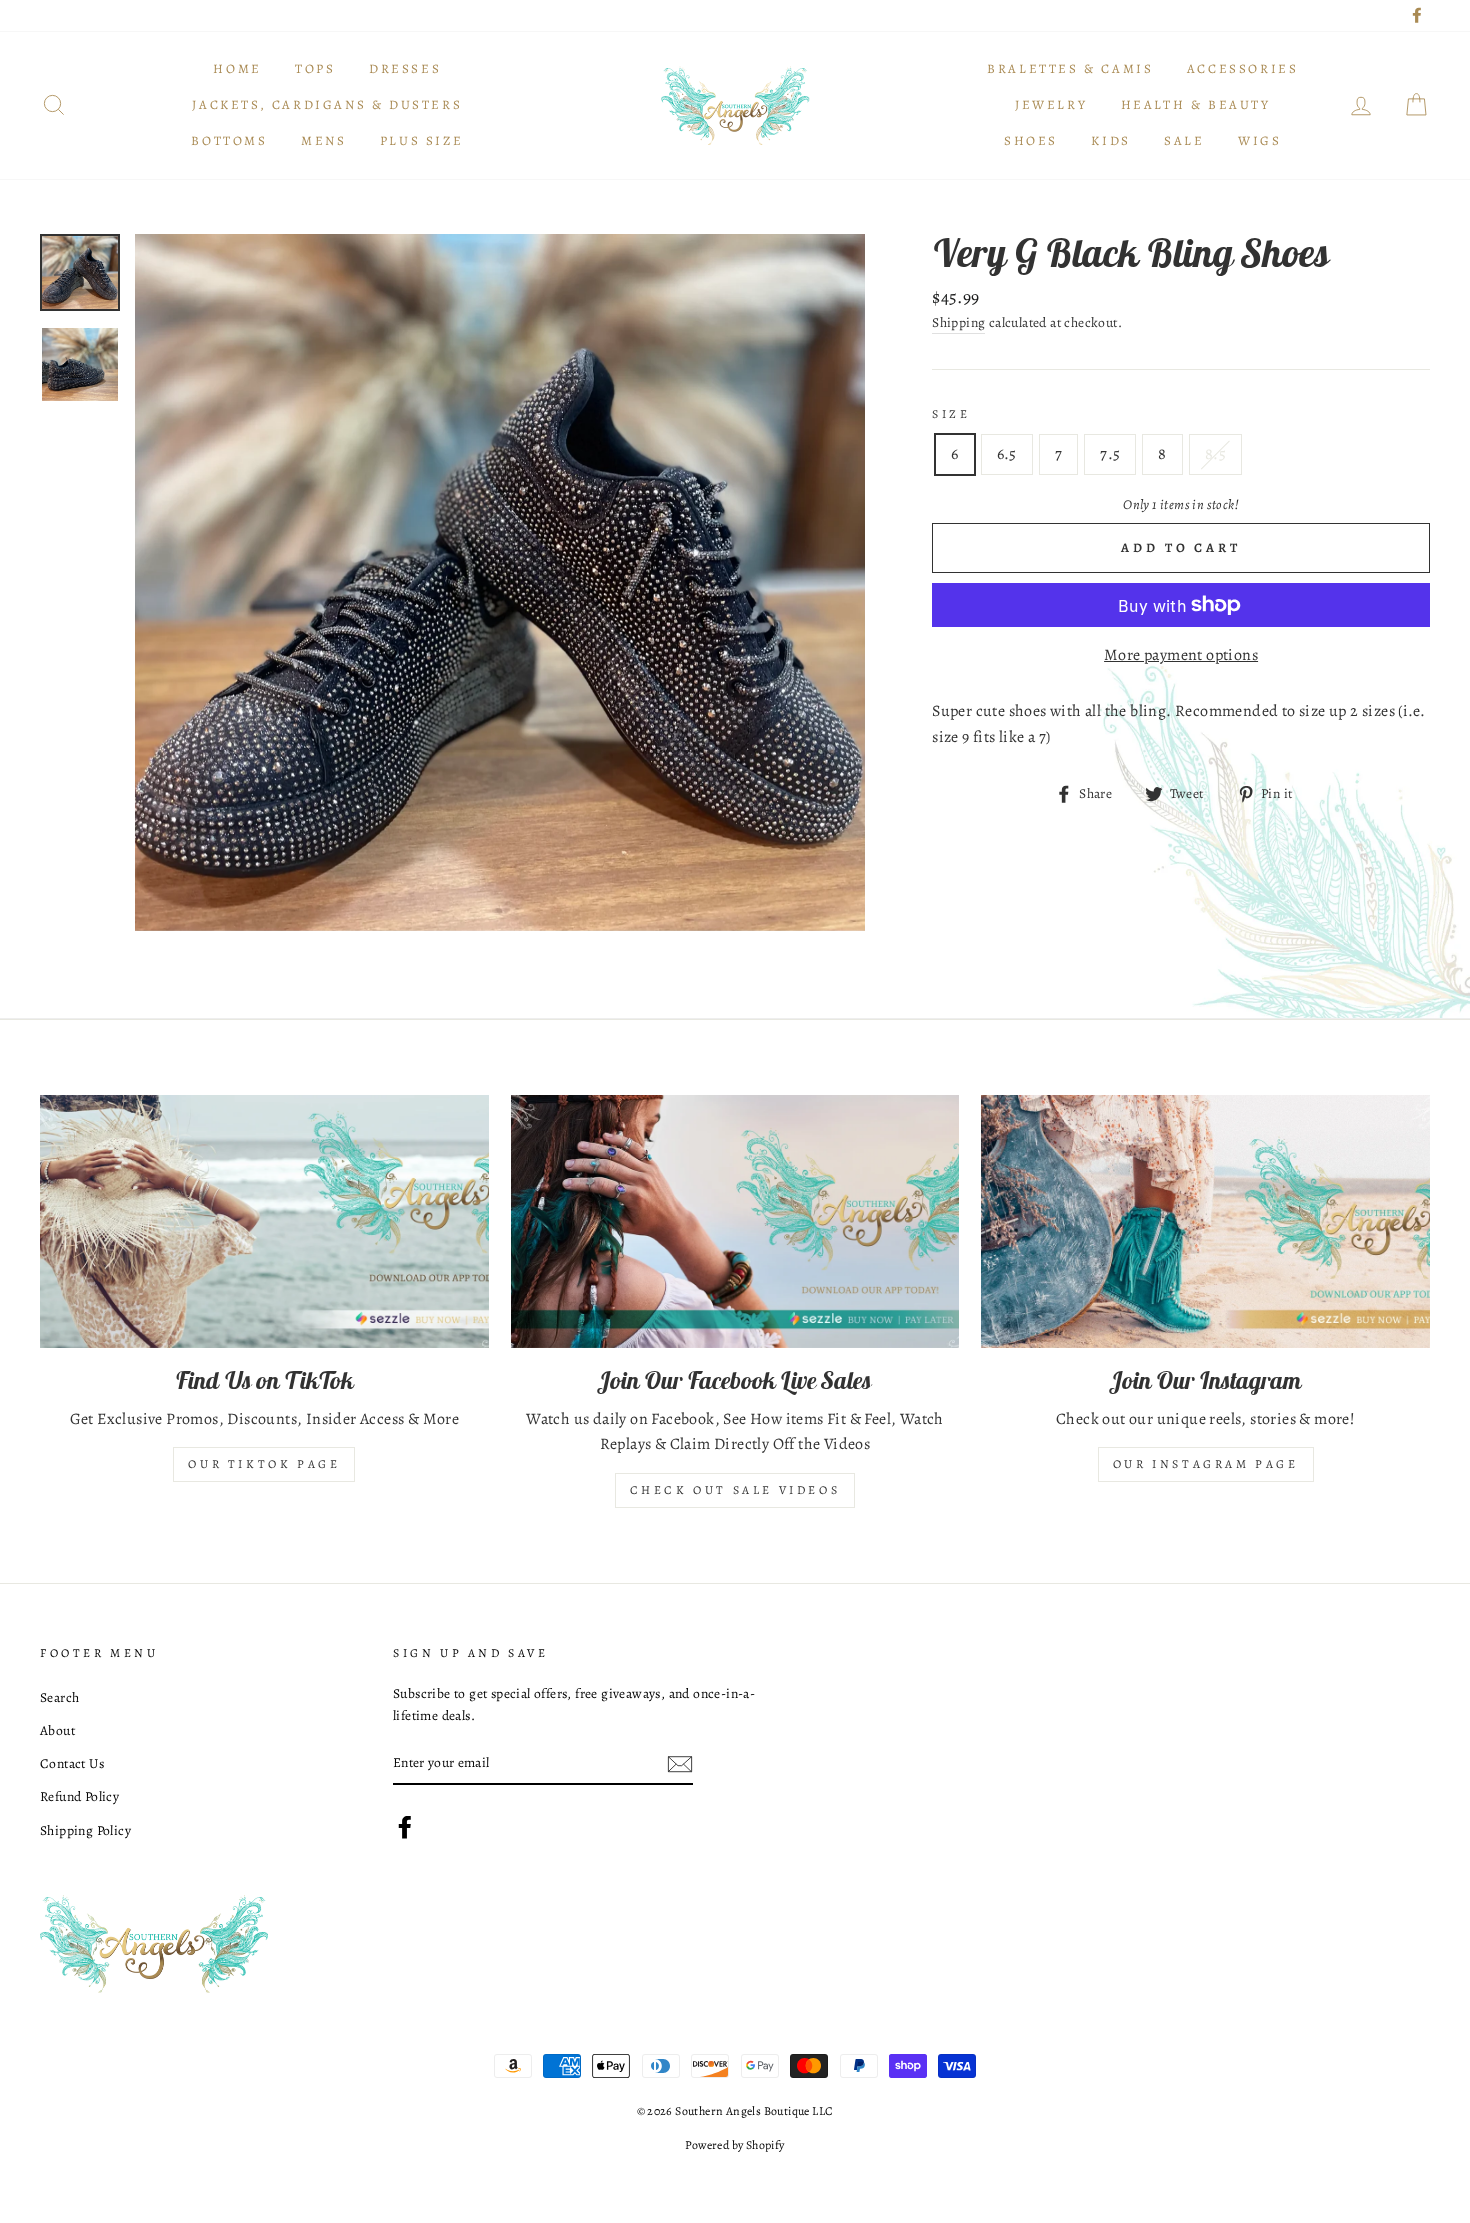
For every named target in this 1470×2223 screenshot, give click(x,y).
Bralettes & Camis (1070, 68)
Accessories (1243, 68)
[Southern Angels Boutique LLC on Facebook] (405, 1827)
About (57, 1730)
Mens (323, 140)
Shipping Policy (85, 1830)
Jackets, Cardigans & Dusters (327, 104)
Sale (1184, 140)
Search (59, 1697)
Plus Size (421, 140)
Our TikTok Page (264, 1464)
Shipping (958, 322)
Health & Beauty (1196, 104)
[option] (500, 582)
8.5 (1215, 454)
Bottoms (229, 140)
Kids (1110, 140)
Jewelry (1051, 104)
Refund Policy (79, 1796)
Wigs (1259, 140)
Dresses (405, 68)
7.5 (1110, 454)
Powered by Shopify (734, 2145)
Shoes (1031, 140)
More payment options (1181, 655)
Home (237, 68)
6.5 (1007, 454)
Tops (315, 68)
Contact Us (72, 1763)
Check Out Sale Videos (735, 1490)
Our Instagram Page (1206, 1464)
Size (951, 414)
